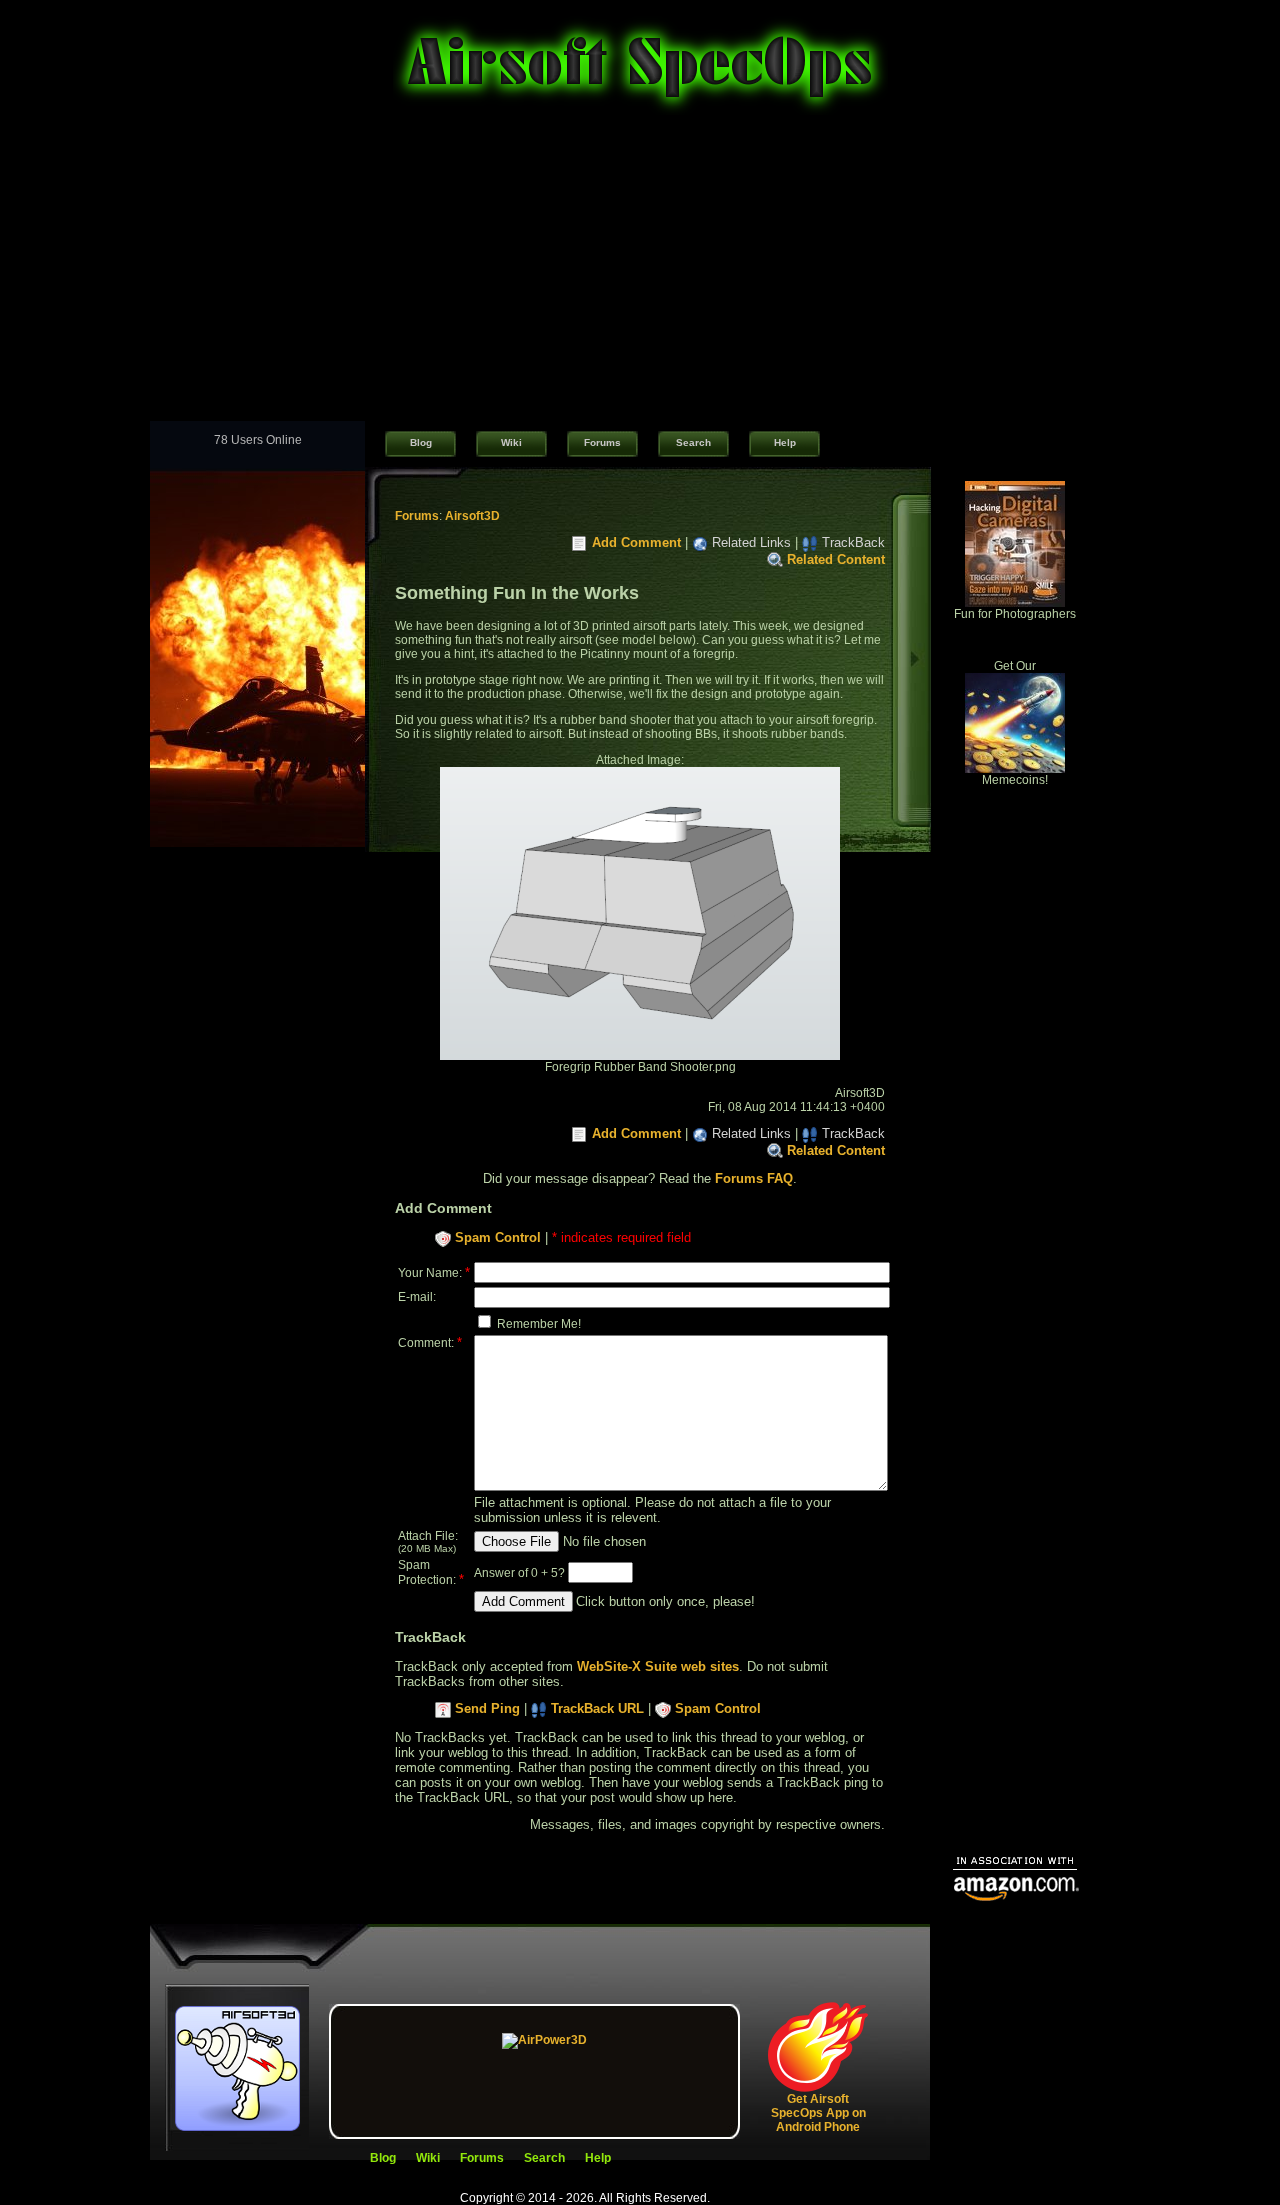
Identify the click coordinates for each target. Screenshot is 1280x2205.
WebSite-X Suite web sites (658, 1666)
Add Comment (636, 542)
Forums (602, 442)
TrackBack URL (597, 1708)
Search (693, 442)
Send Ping (487, 1708)
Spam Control (498, 1237)
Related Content (836, 559)
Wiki (511, 442)
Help (785, 442)
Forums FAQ (754, 1178)
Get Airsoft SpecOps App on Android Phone (818, 2113)
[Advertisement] (640, 271)
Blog (421, 442)
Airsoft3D (472, 516)
